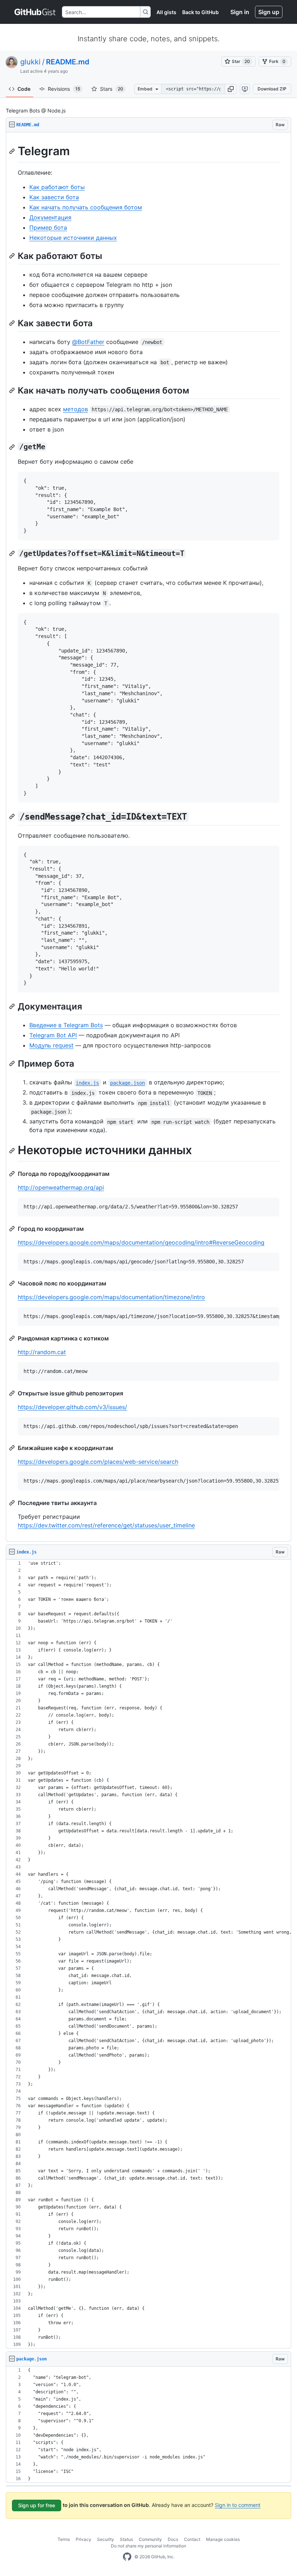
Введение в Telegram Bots (66, 1025)
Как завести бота (54, 197)
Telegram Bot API (53, 1035)
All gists (166, 12)
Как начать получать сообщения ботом (86, 207)
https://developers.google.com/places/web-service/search (98, 1462)
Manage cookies (223, 2539)
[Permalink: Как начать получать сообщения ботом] (13, 390)
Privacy (83, 2539)
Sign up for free (37, 2505)
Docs (173, 2539)
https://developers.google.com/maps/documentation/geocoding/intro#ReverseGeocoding (141, 1242)
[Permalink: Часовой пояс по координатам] (13, 1283)
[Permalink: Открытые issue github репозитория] (13, 1393)
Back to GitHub (200, 12)
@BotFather (88, 342)
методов (76, 409)
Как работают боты (57, 187)
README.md (68, 62)
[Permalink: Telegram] (13, 151)
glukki (30, 62)
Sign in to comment (238, 2505)
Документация (50, 217)
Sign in (240, 12)
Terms (64, 2539)
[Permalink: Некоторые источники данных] (13, 1151)
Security (106, 2539)
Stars (112, 89)
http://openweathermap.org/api (61, 1187)
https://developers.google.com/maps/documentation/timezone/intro (111, 1297)
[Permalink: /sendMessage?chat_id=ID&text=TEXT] (13, 817)
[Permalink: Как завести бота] (13, 323)
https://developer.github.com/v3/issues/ (72, 1407)
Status (126, 2539)
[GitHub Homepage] (127, 2557)
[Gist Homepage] (35, 12)
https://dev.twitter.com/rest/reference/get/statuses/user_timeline (106, 1525)
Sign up (269, 12)
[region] (148, 837)
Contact (192, 2539)
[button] (231, 89)
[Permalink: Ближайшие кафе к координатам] (13, 1448)
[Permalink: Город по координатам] (13, 1229)
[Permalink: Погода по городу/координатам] (13, 1174)
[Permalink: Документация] (13, 1006)
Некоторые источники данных (73, 238)
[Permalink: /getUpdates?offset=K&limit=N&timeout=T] (13, 553)
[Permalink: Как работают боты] (13, 256)
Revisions (64, 89)
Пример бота (48, 228)
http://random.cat (42, 1352)
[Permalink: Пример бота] (13, 1063)
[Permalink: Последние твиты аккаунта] (13, 1503)
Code (24, 89)
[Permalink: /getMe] (13, 447)
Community (150, 2539)
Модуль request (51, 1045)
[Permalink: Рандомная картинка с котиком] (13, 1338)
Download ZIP (272, 89)
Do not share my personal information (148, 2546)
